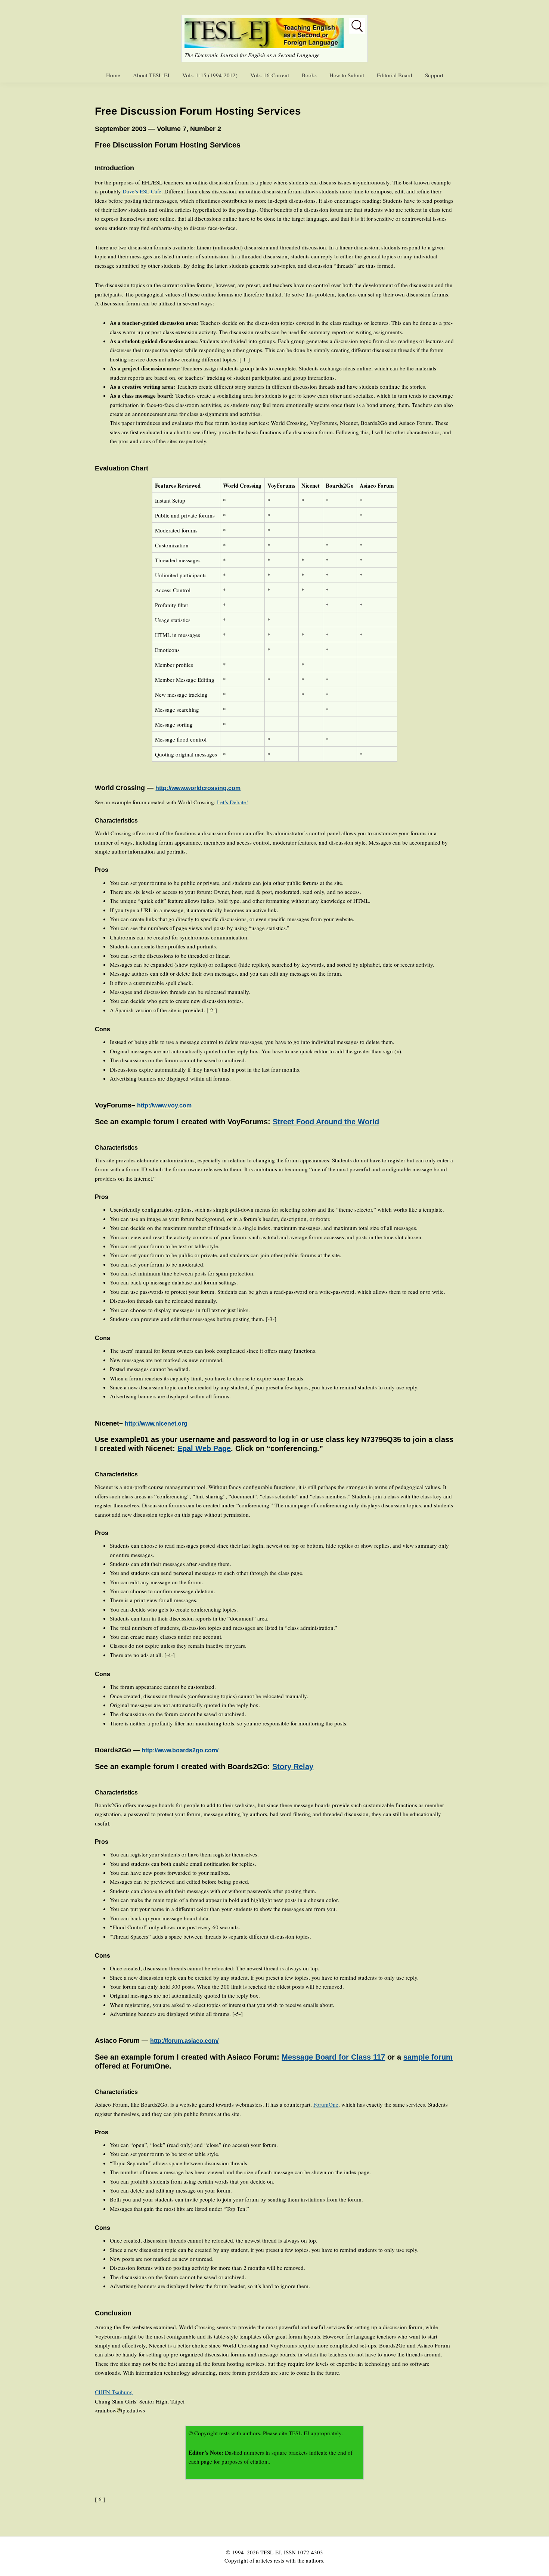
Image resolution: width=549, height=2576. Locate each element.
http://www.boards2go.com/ (180, 1750)
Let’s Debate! (232, 802)
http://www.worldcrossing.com (198, 788)
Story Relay (293, 1766)
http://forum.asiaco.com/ (184, 2041)
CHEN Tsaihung (114, 2392)
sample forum (428, 2057)
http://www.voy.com (164, 1105)
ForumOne (326, 2104)
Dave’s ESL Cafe (142, 191)
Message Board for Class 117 (333, 2057)
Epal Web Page (204, 1448)
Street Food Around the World (326, 1122)
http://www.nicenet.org (156, 1424)
